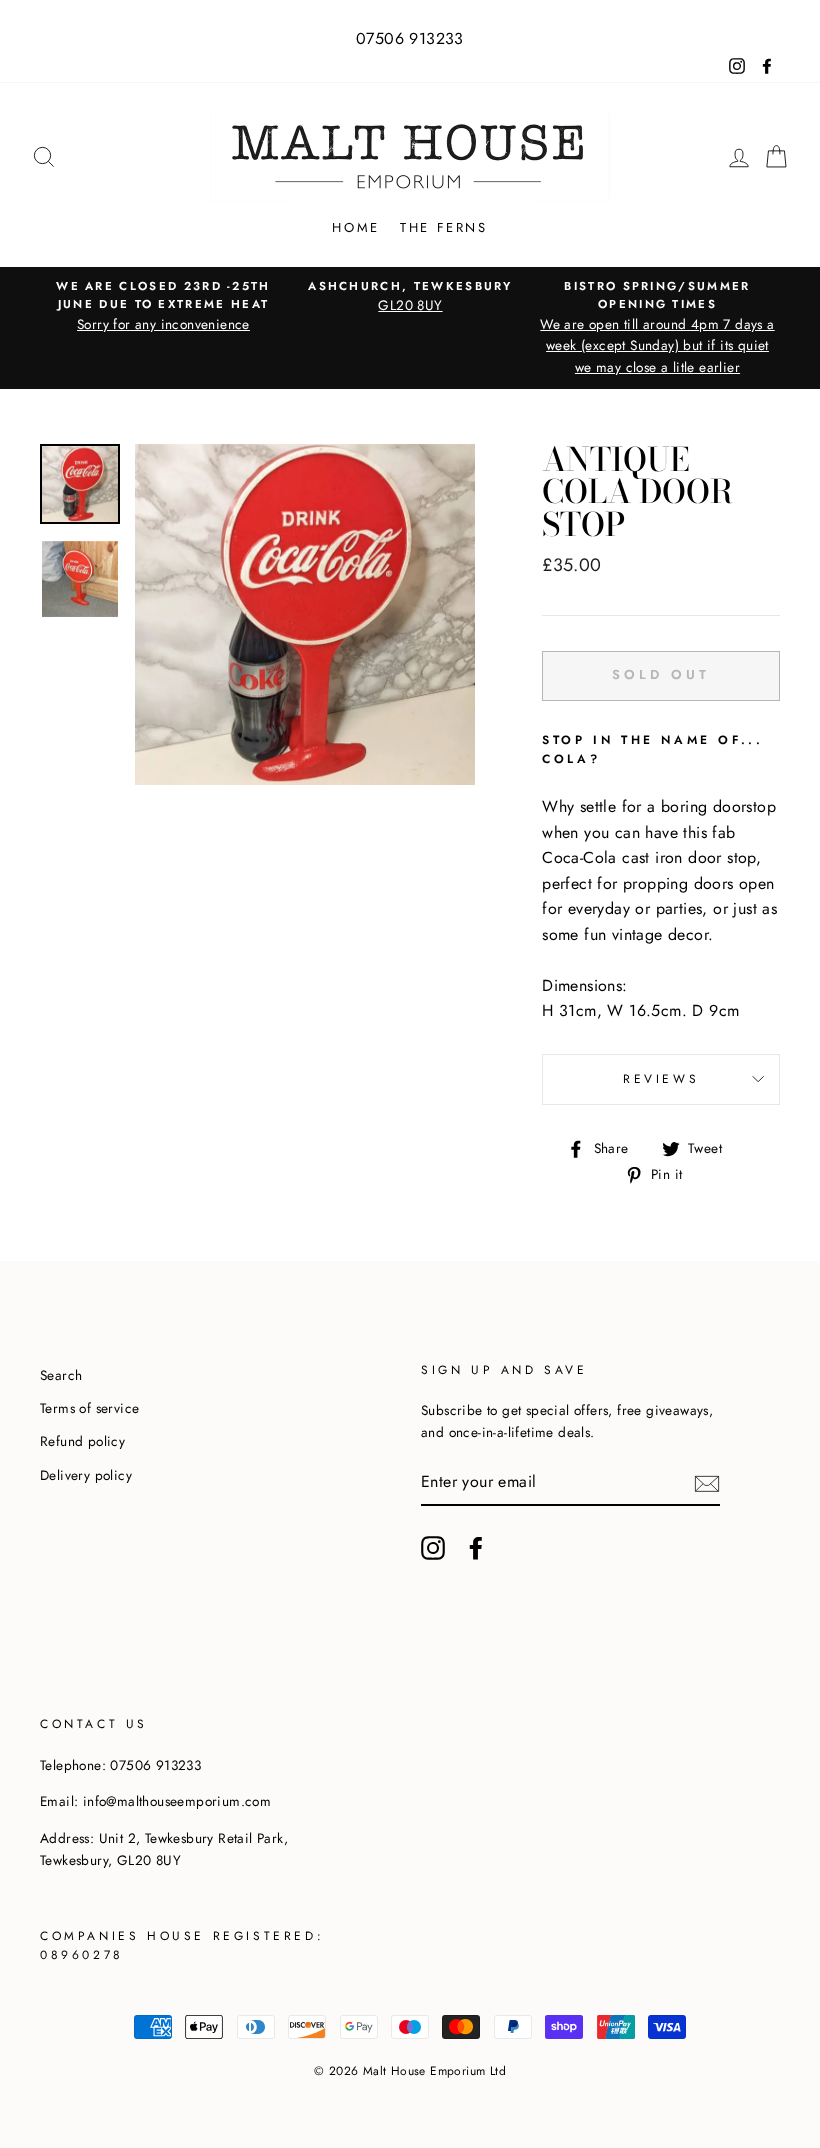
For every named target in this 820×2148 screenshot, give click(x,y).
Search (61, 1375)
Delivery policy (86, 1475)
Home (355, 227)
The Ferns (443, 227)
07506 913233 (410, 38)
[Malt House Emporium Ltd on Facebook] (476, 1548)
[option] (163, 306)
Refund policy (82, 1441)
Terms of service (89, 1408)
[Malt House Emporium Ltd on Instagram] (433, 1548)
